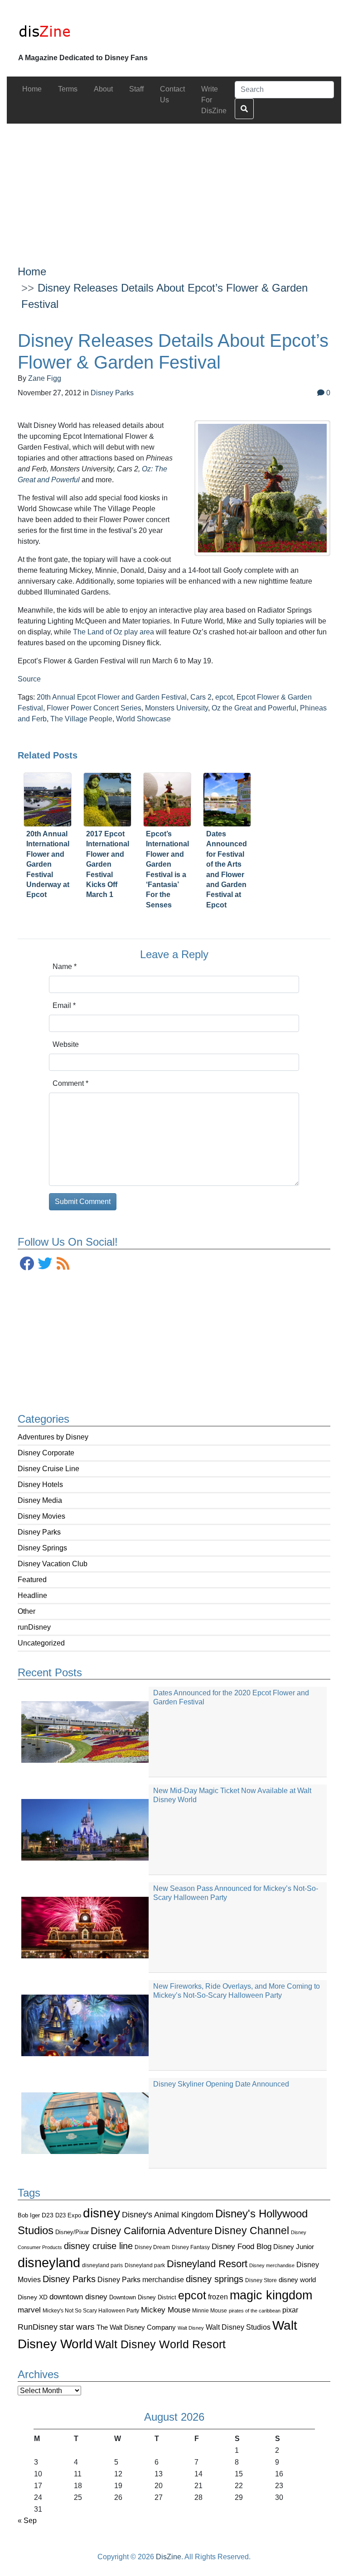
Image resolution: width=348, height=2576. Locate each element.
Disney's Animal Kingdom (168, 2215)
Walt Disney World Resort (160, 2344)
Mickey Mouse (166, 2310)
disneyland (49, 2262)
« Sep (27, 2521)
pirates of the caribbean (255, 2311)
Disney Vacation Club (53, 1564)
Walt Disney (191, 2328)
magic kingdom (271, 2295)
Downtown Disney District (143, 2297)
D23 (48, 2215)
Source (29, 679)
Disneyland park (145, 2265)
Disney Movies (41, 1516)
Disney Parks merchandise (141, 2279)
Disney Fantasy (191, 2247)
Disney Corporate (46, 1453)
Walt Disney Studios (238, 2327)
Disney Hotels (40, 1485)
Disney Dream (152, 2247)
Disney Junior (294, 2247)
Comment (70, 1083)
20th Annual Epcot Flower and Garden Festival (112, 697)
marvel (29, 2310)
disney (101, 2213)
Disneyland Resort (207, 2264)
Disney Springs (42, 1548)
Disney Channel (252, 2231)
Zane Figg (45, 378)
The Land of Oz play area (114, 632)
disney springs (215, 2279)
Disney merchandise (272, 2265)
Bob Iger (29, 2216)
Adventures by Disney (53, 1437)
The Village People (81, 719)
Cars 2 (201, 697)
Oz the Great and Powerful (254, 708)
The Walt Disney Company (136, 2327)
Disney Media (40, 1500)
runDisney (34, 1627)
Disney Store (261, 2280)
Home (32, 271)
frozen (218, 2297)
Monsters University (176, 708)
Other (27, 1611)
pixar (290, 2310)
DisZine (169, 2557)
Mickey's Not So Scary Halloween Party (91, 2310)
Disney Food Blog (242, 2247)
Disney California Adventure (152, 2231)
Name (65, 967)
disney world (297, 2280)
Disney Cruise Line (48, 1469)
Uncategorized (41, 1643)
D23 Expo (68, 2215)
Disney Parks (39, 1532)
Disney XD (33, 2297)
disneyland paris (102, 2265)
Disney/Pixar (72, 2232)
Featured (32, 1580)
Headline (32, 1595)
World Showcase (143, 719)
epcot (192, 2295)
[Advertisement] (174, 187)
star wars (77, 2327)
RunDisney (38, 2327)
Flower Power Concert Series (94, 708)
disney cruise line (98, 2246)
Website (66, 1044)
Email (64, 1005)
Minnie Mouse (210, 2311)
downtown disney (78, 2297)
